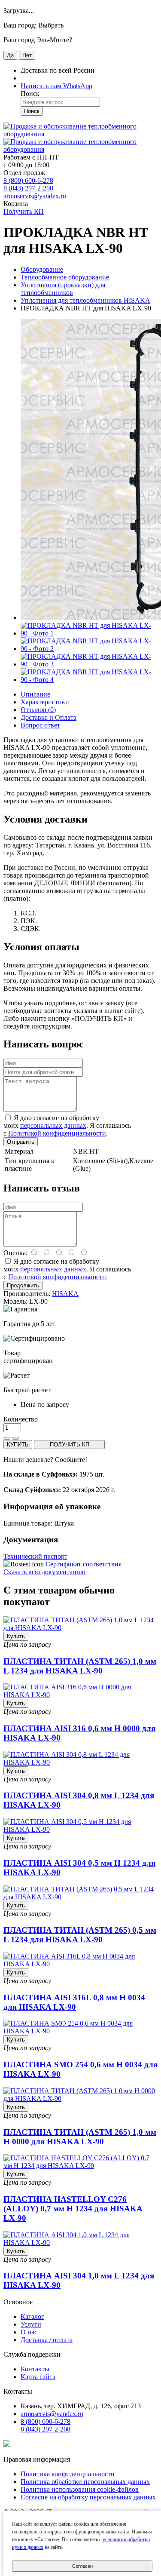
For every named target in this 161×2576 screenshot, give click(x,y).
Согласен (82, 2566)
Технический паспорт (35, 1556)
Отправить (21, 1142)
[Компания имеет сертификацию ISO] (7, 2445)
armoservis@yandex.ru (35, 196)
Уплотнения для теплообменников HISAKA (85, 300)
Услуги (31, 2324)
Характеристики (45, 702)
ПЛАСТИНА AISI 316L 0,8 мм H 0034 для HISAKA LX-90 (74, 2002)
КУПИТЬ (18, 1445)
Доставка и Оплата (49, 717)
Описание (35, 694)
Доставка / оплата (47, 2340)
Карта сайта (38, 2377)
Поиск (32, 111)
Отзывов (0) (38, 710)
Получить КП (24, 211)
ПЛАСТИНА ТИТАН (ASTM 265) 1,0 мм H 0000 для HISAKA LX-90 (80, 2137)
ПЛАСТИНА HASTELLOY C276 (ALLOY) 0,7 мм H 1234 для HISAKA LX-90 (73, 2209)
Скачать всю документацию (44, 1572)
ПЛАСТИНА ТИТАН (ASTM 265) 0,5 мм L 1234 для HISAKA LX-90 (80, 1935)
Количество (21, 1419)
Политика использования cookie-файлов (80, 2489)
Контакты (35, 2369)
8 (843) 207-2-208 (28, 188)
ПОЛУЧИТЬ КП (70, 1445)
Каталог (32, 2317)
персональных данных (53, 1125)
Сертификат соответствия (84, 1564)
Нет (27, 55)
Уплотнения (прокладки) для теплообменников (63, 289)
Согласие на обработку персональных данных (88, 2497)
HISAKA (65, 1294)
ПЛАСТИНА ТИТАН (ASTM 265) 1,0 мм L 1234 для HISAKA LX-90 (80, 1666)
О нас (29, 2332)
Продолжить (23, 1285)
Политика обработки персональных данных (85, 2482)
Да (10, 55)
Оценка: (15, 1253)
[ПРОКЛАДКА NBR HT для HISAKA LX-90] (89, 633)
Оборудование (42, 269)
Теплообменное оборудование (65, 277)
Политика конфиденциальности (68, 2474)
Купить (16, 1636)
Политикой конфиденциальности (57, 1133)
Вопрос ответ (40, 725)
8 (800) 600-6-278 (28, 180)
